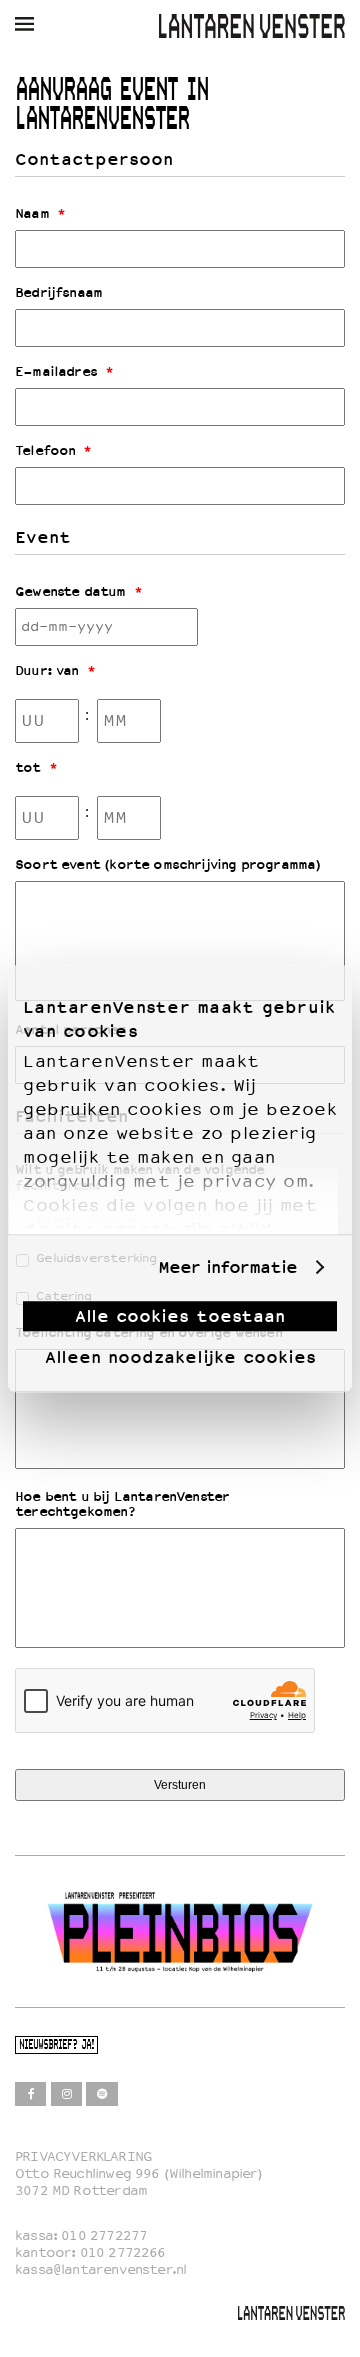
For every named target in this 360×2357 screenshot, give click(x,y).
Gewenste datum (78, 592)
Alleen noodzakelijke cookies (180, 1357)
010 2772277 (104, 2235)
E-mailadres (64, 372)
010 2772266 (123, 2252)
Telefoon (53, 451)
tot (36, 768)
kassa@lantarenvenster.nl (100, 2269)
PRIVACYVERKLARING (83, 2156)
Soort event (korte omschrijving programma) (168, 865)
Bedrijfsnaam (58, 293)
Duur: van (55, 671)
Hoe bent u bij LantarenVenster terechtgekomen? (122, 1504)
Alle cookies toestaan (180, 1316)
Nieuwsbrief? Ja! (56, 2045)
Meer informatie (227, 1267)
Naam (40, 214)
